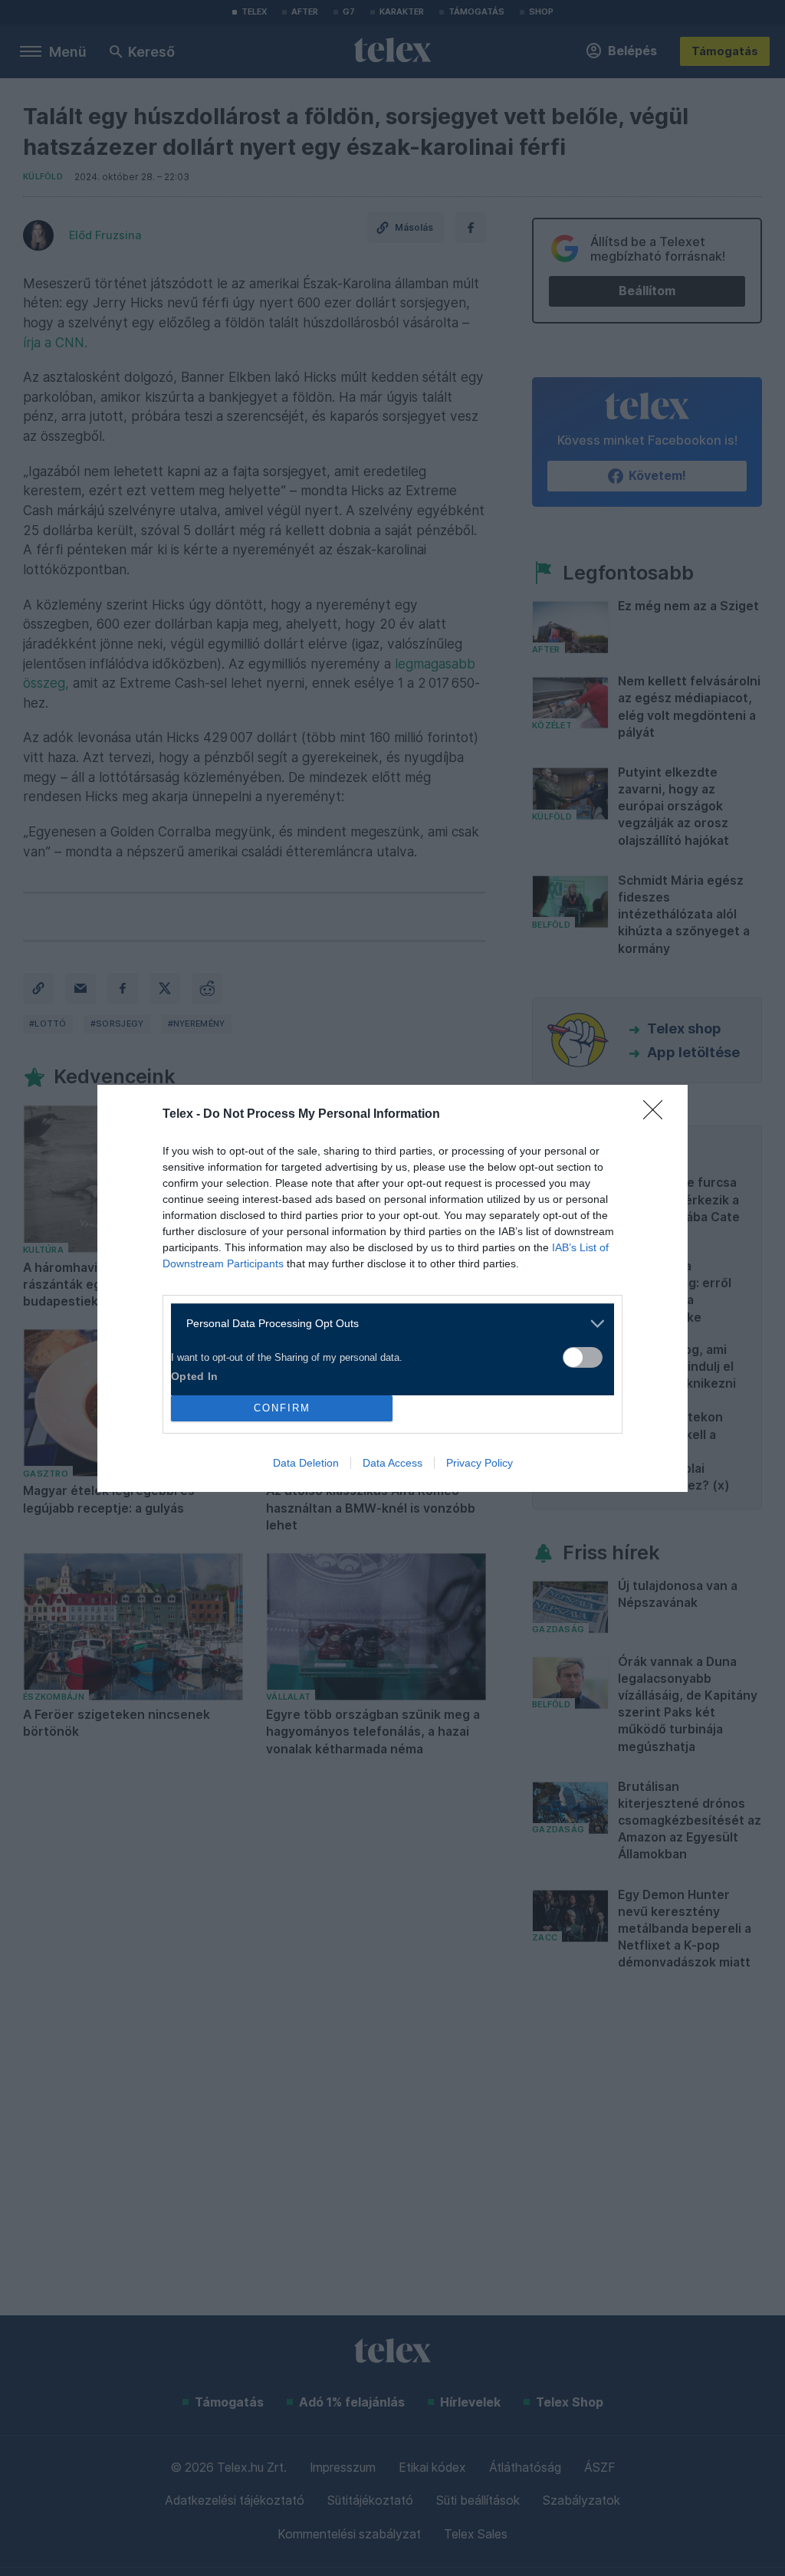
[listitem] (387, 1324)
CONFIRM (282, 1408)
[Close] (658, 1115)
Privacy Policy (480, 1463)
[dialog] (392, 1288)
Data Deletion (306, 1463)
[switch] (583, 1357)
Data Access (392, 1463)
